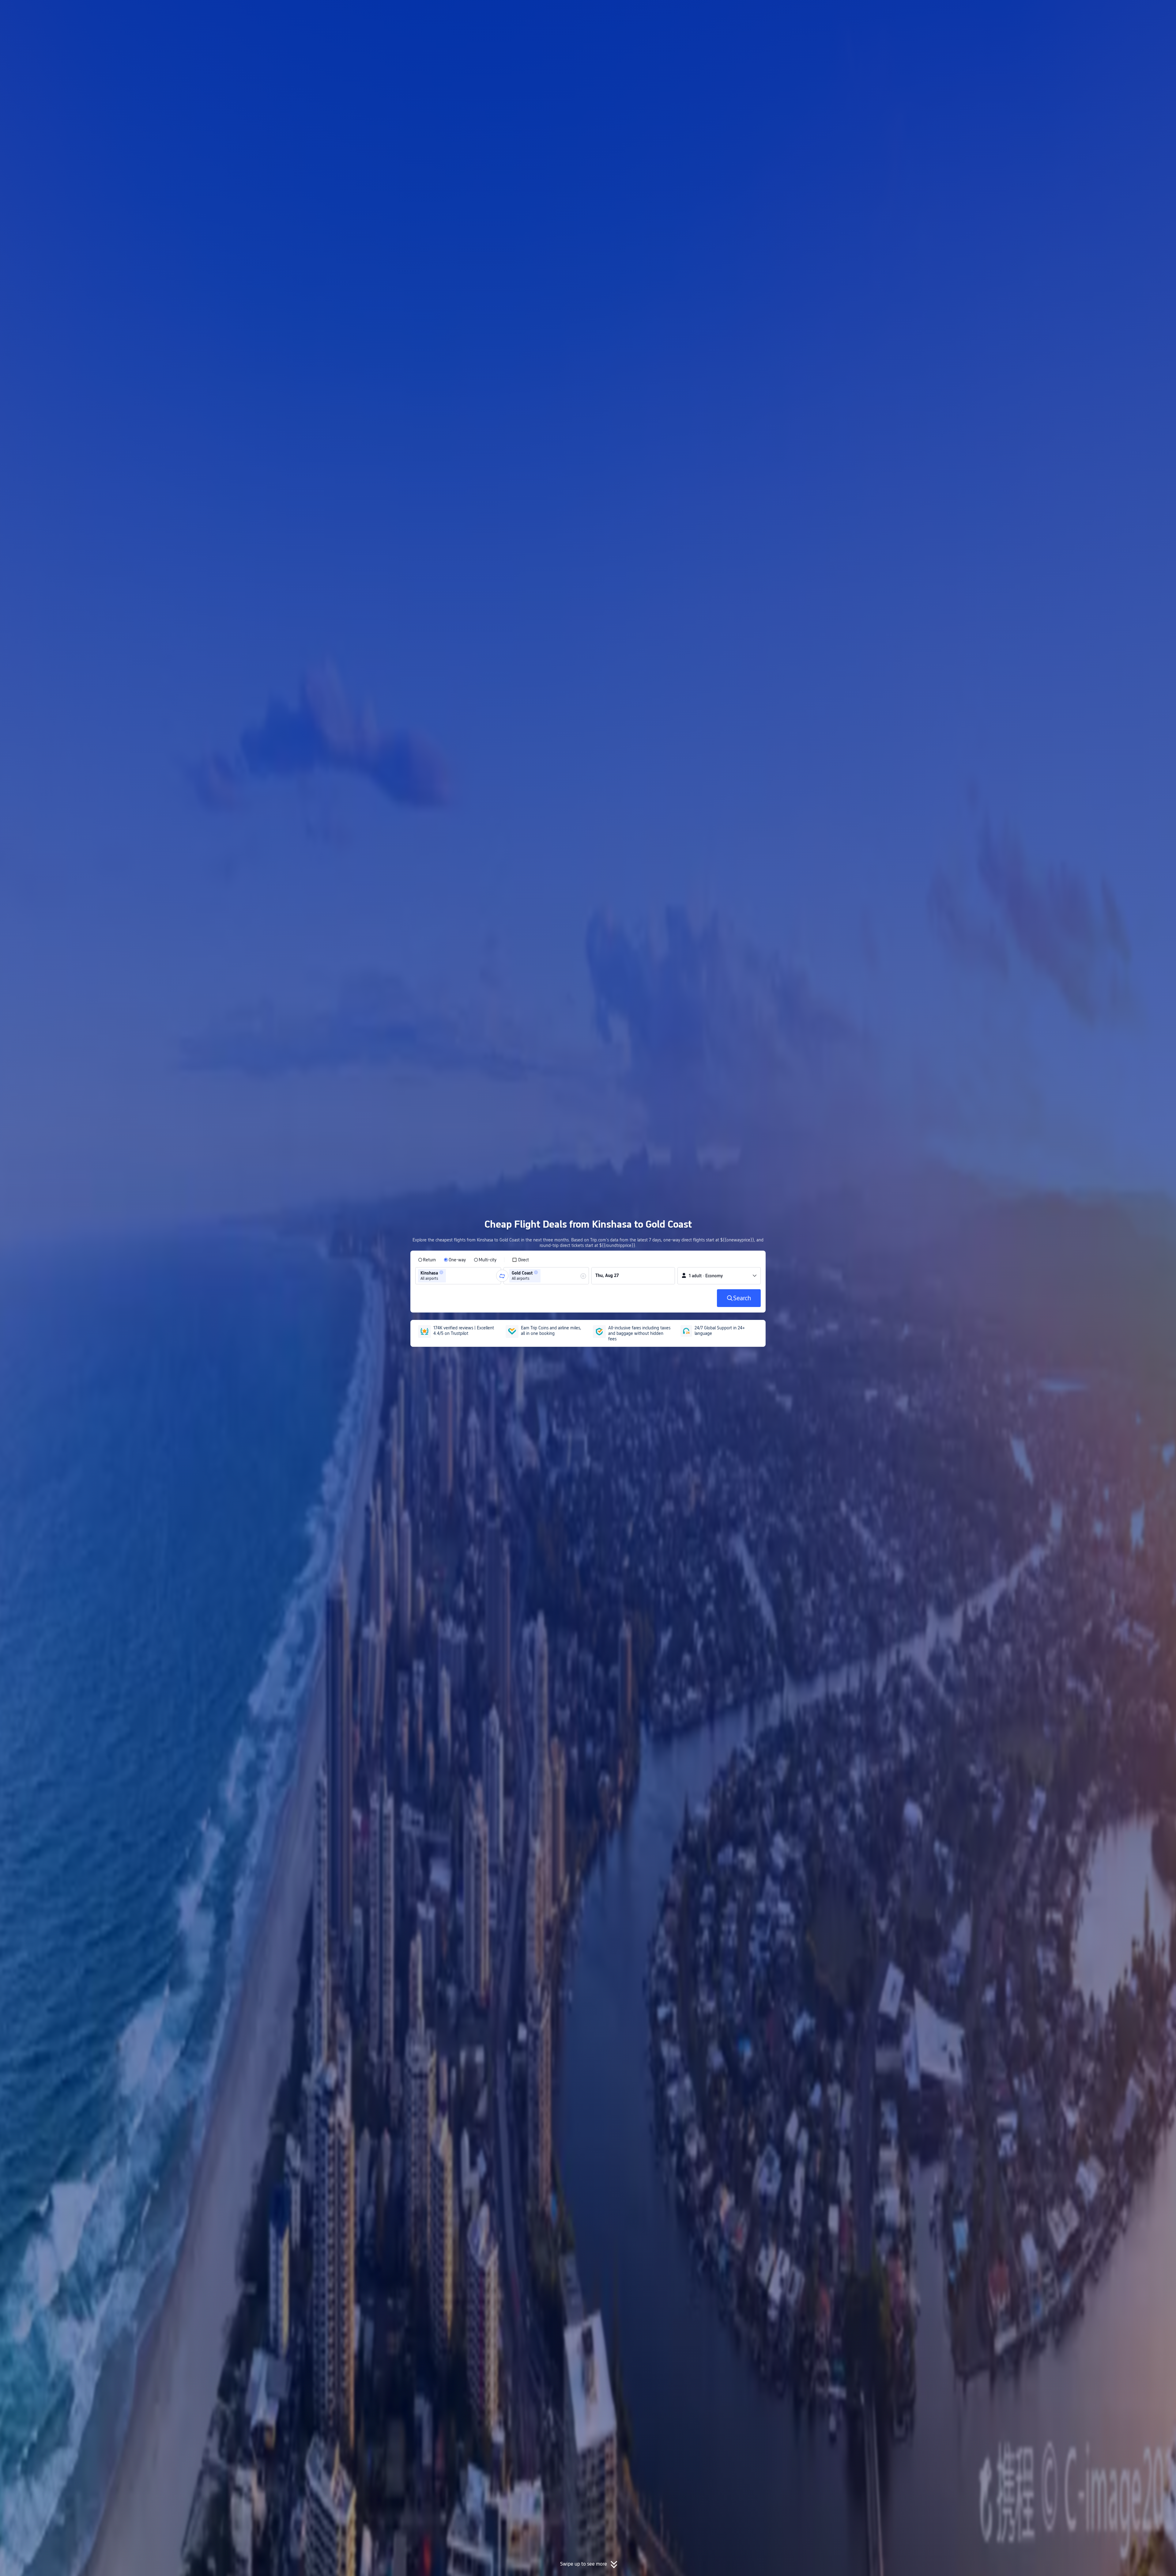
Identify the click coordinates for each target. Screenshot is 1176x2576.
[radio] (427, 1260)
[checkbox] (520, 1260)
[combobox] (449, 1276)
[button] (841, 10)
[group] (458, 1276)
